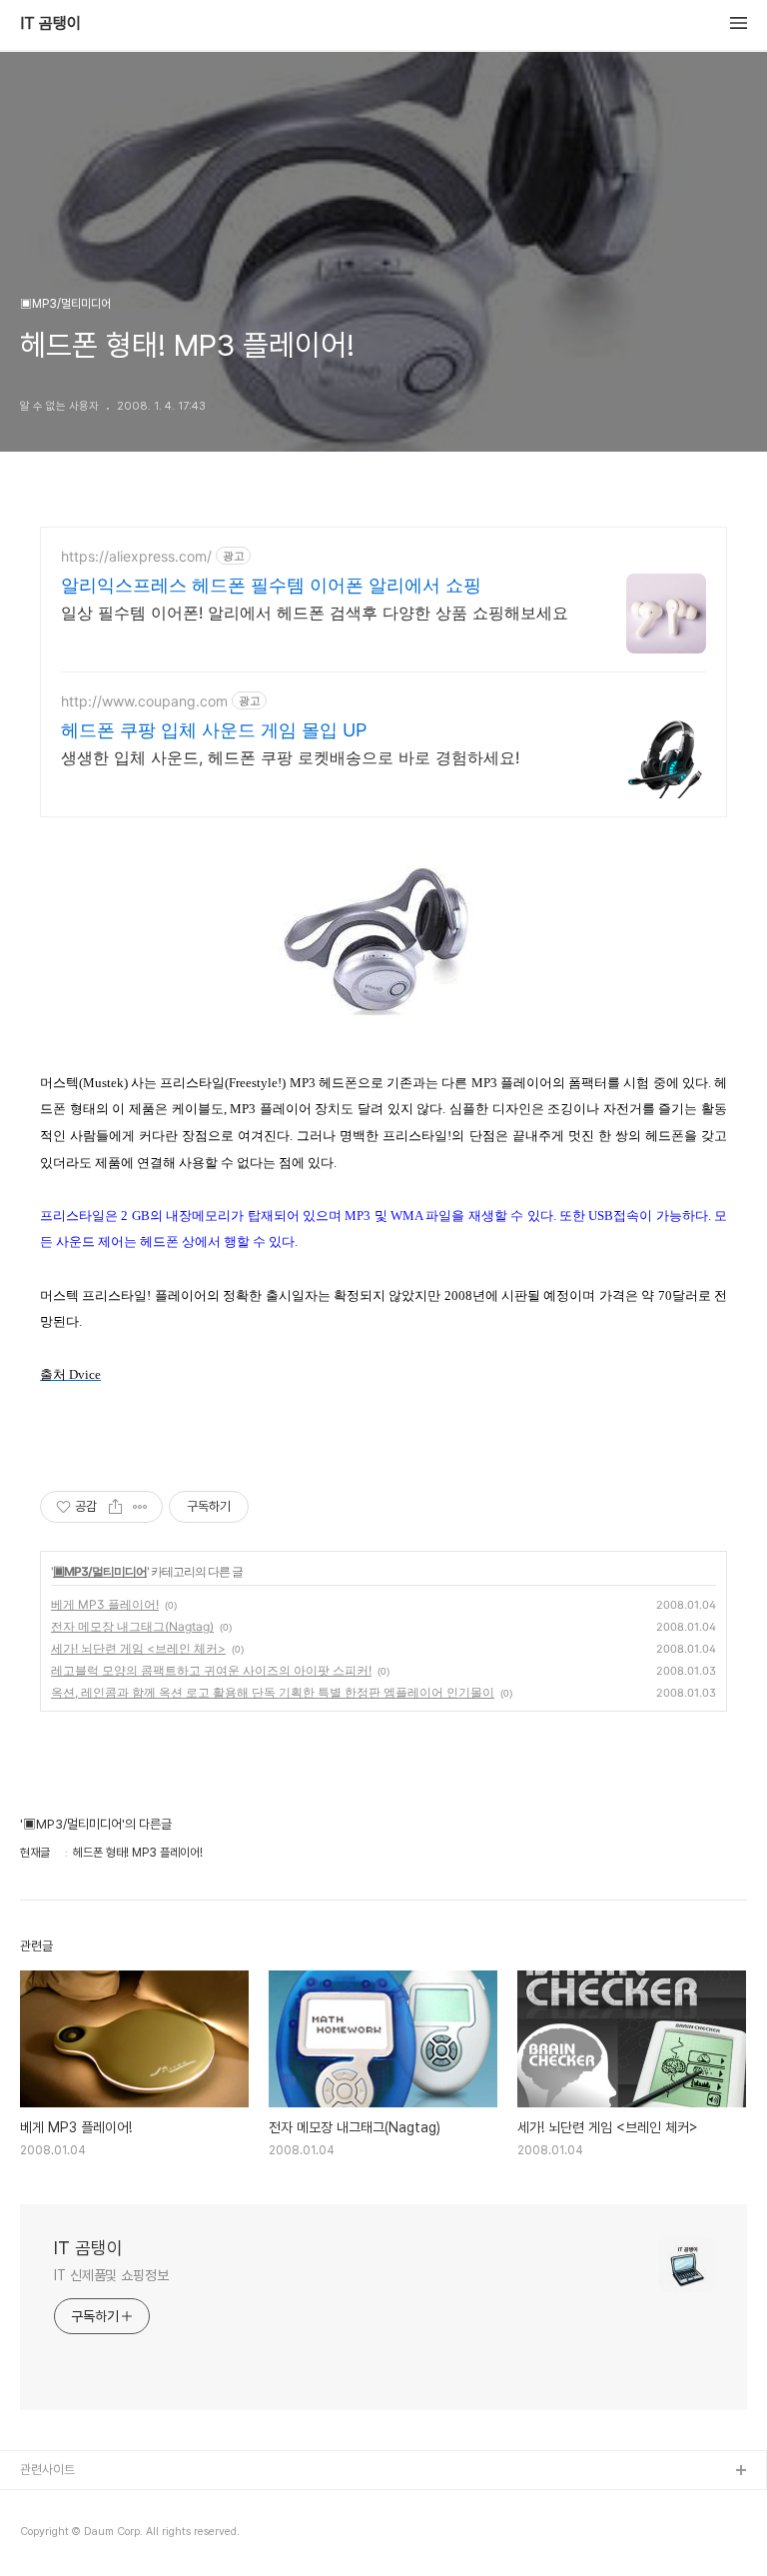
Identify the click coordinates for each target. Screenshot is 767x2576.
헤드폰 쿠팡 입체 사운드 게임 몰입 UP (214, 730)
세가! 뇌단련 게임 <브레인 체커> (138, 1648)
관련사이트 (47, 2470)
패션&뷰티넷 (53, 2536)
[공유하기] (115, 1507)
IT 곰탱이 (50, 24)
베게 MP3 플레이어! (105, 1604)
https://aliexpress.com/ (136, 556)
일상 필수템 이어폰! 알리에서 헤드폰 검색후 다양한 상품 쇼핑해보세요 (315, 613)
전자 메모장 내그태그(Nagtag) (132, 1626)
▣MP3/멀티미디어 (100, 1571)
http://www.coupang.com (144, 701)
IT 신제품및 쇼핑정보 (111, 2275)
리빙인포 (43, 2504)
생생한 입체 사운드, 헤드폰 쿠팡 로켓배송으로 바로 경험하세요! (290, 757)
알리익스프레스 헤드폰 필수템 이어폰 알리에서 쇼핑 (271, 585)
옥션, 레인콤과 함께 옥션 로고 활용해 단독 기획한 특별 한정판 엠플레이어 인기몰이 (273, 1692)
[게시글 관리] (140, 1507)
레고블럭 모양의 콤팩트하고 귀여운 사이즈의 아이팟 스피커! (211, 1670)
